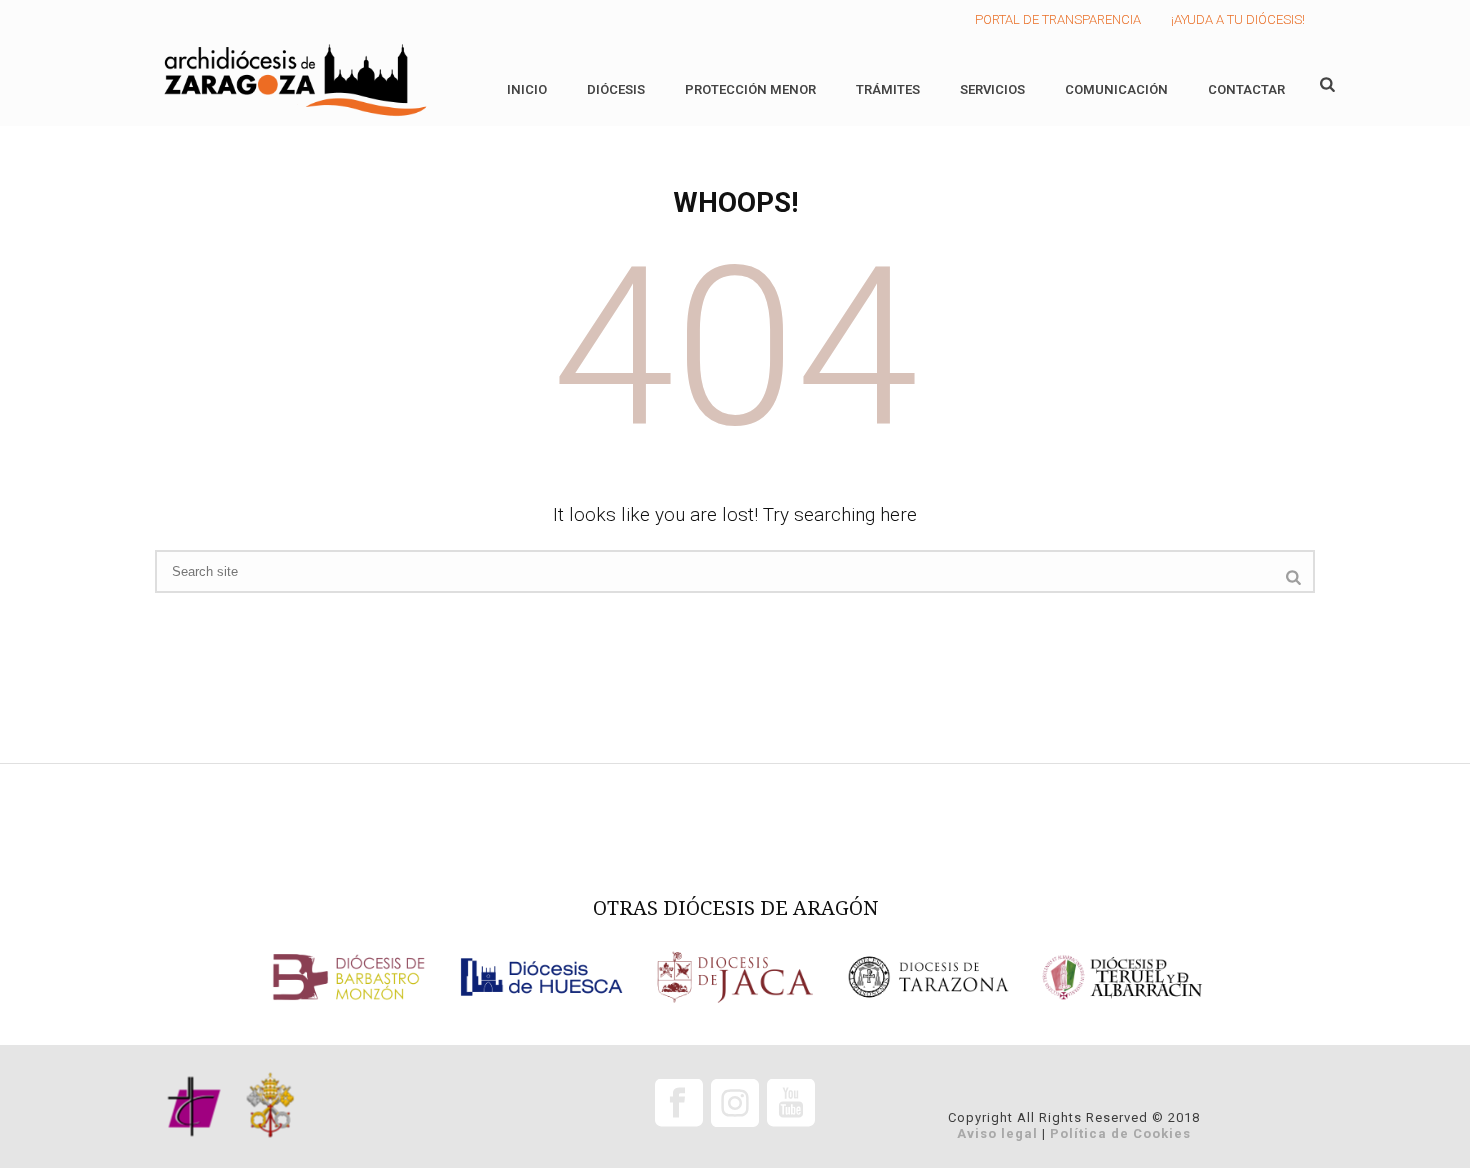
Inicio (527, 89)
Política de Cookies (1120, 1133)
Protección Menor (750, 89)
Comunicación (1116, 89)
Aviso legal (997, 1133)
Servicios (992, 89)
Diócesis (616, 89)
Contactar (1246, 89)
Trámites (888, 89)
